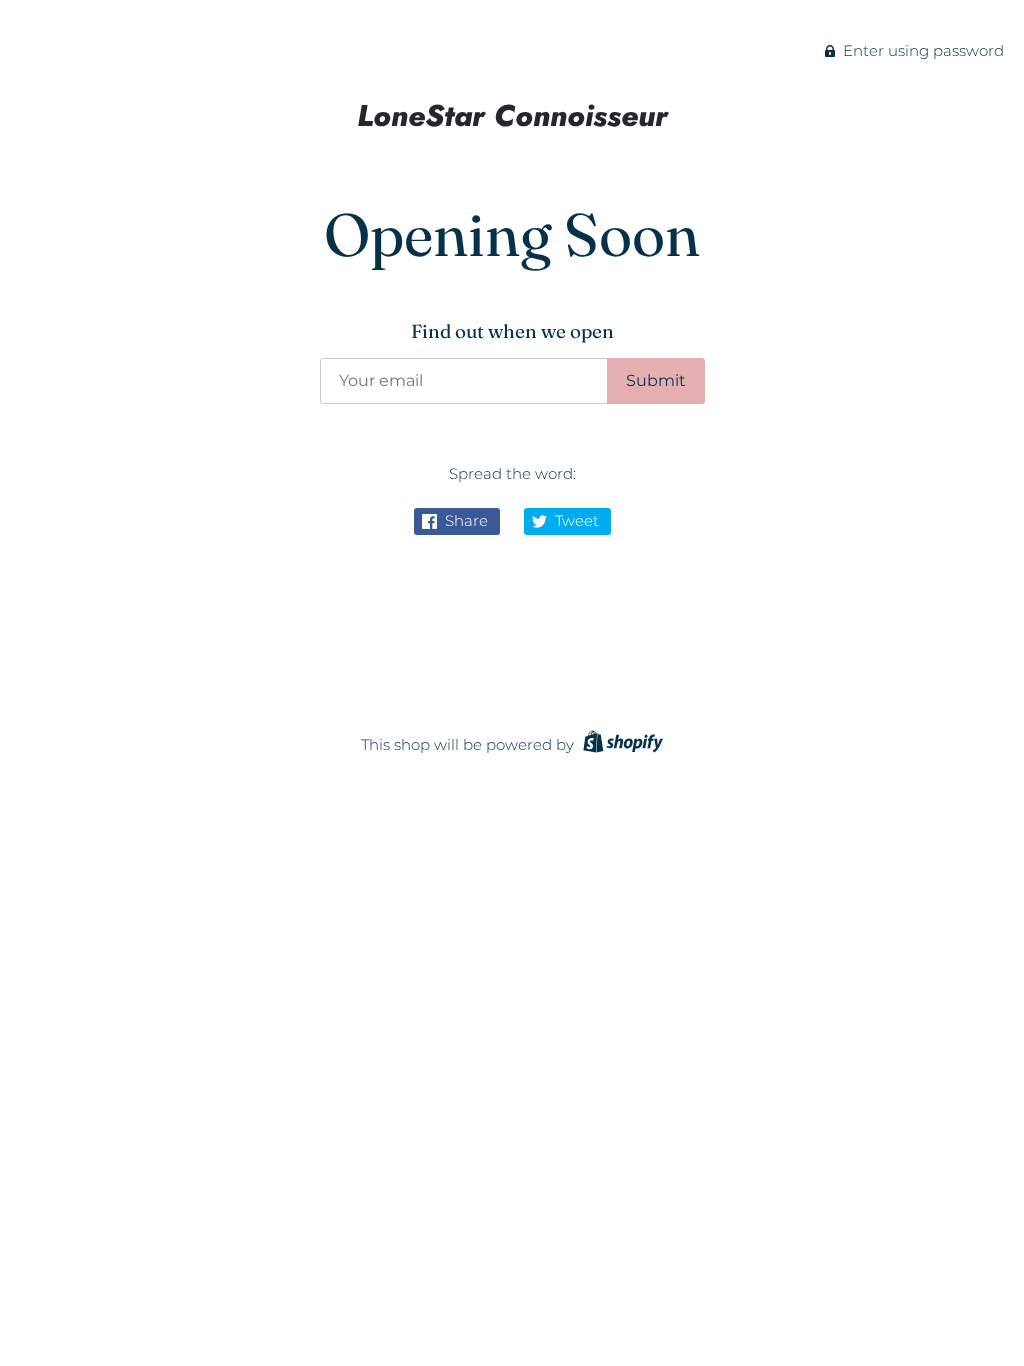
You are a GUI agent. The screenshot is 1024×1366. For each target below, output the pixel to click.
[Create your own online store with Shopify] (620, 744)
